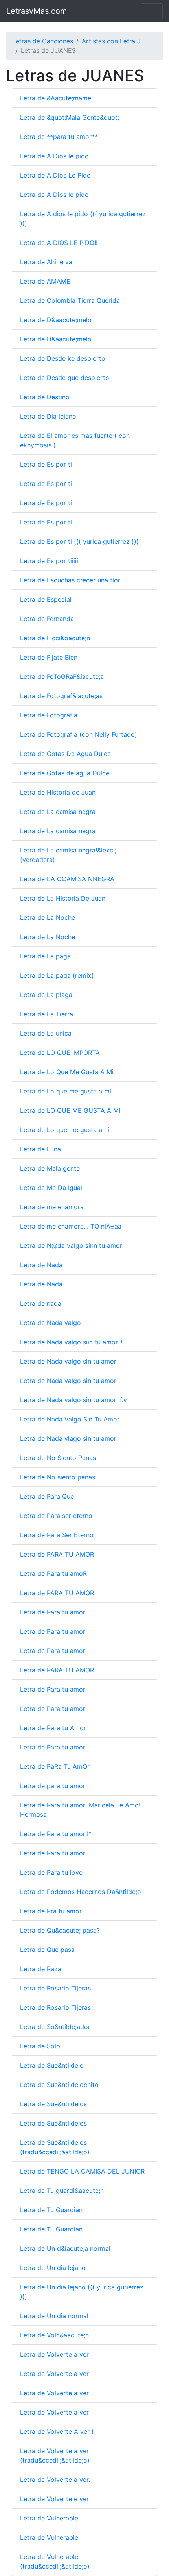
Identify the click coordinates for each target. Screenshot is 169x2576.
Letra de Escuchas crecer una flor (70, 580)
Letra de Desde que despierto (65, 378)
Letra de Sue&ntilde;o (52, 2065)
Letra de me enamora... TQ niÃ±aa (71, 1226)
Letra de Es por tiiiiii (50, 561)
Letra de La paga (45, 956)
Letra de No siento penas (58, 1477)
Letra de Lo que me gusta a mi (66, 1091)
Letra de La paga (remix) (57, 975)
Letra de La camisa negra (58, 812)
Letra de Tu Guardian (51, 2210)
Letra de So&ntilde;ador (55, 2027)
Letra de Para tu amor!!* (56, 1834)
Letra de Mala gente (50, 1168)
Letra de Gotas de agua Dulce (65, 773)
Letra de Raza (41, 1969)
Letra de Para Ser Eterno (57, 1535)
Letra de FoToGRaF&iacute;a (62, 676)
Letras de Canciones (43, 41)
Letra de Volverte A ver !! (57, 2431)
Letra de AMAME (45, 281)
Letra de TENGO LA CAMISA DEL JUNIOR (82, 2171)
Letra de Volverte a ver (54, 2354)
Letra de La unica (46, 1033)
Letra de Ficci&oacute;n (55, 638)
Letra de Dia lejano (48, 416)
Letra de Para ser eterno (56, 1516)
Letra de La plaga (46, 995)
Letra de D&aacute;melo (56, 320)
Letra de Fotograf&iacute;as (61, 696)
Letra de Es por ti (46, 464)
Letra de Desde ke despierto (63, 358)
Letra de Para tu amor (53, 1612)
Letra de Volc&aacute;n (54, 2335)
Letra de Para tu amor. (53, 1853)
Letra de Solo (40, 2046)
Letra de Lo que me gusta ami (65, 1130)
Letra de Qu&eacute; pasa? (60, 1930)
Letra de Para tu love (51, 1872)
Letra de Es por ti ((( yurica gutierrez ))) (79, 541)
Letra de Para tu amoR (53, 1573)
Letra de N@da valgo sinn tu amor (71, 1245)
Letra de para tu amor (53, 1786)
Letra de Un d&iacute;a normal (65, 2248)
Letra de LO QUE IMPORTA (60, 1053)
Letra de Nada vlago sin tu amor (68, 1438)
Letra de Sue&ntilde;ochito (59, 2085)
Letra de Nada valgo (51, 1323)
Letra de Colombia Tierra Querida (70, 300)
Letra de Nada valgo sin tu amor (68, 1361)
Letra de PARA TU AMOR (57, 1554)
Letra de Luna (40, 1149)
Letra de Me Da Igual (51, 1188)
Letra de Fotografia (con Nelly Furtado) (79, 734)
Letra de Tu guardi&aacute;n (62, 2191)
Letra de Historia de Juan (58, 792)
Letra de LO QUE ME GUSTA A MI (70, 1110)
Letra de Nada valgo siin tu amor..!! (72, 1342)
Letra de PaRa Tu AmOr (55, 1766)
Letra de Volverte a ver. (55, 2480)
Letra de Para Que (47, 1496)
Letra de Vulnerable (49, 2518)
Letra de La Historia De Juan (63, 898)
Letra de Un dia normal (54, 2316)
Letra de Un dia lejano (53, 2268)
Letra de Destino (45, 397)
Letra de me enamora (52, 1207)
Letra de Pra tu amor (51, 1911)
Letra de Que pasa (47, 1950)
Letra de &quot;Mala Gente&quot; (70, 117)
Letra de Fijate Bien (49, 657)
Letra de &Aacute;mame (56, 98)
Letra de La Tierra (47, 1014)
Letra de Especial (46, 599)
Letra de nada (41, 1303)
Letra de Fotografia (49, 715)
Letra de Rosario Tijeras (55, 1988)
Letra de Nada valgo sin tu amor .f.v (73, 1400)
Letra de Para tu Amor (53, 1728)
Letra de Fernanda (47, 619)
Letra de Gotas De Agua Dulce (65, 754)
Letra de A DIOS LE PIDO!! (59, 243)
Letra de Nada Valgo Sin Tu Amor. (70, 1419)
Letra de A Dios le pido (54, 156)
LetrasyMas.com (37, 11)
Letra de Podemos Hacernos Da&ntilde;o (81, 1892)
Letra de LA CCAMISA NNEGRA (67, 879)
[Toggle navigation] (152, 11)
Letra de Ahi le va (46, 262)
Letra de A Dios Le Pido (55, 175)
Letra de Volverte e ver (54, 2499)
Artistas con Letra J (111, 41)
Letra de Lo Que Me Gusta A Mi (67, 1072)
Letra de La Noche (48, 917)
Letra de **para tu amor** (59, 137)
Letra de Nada (41, 1265)
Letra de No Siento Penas (58, 1458)
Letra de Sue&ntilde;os (53, 2104)
